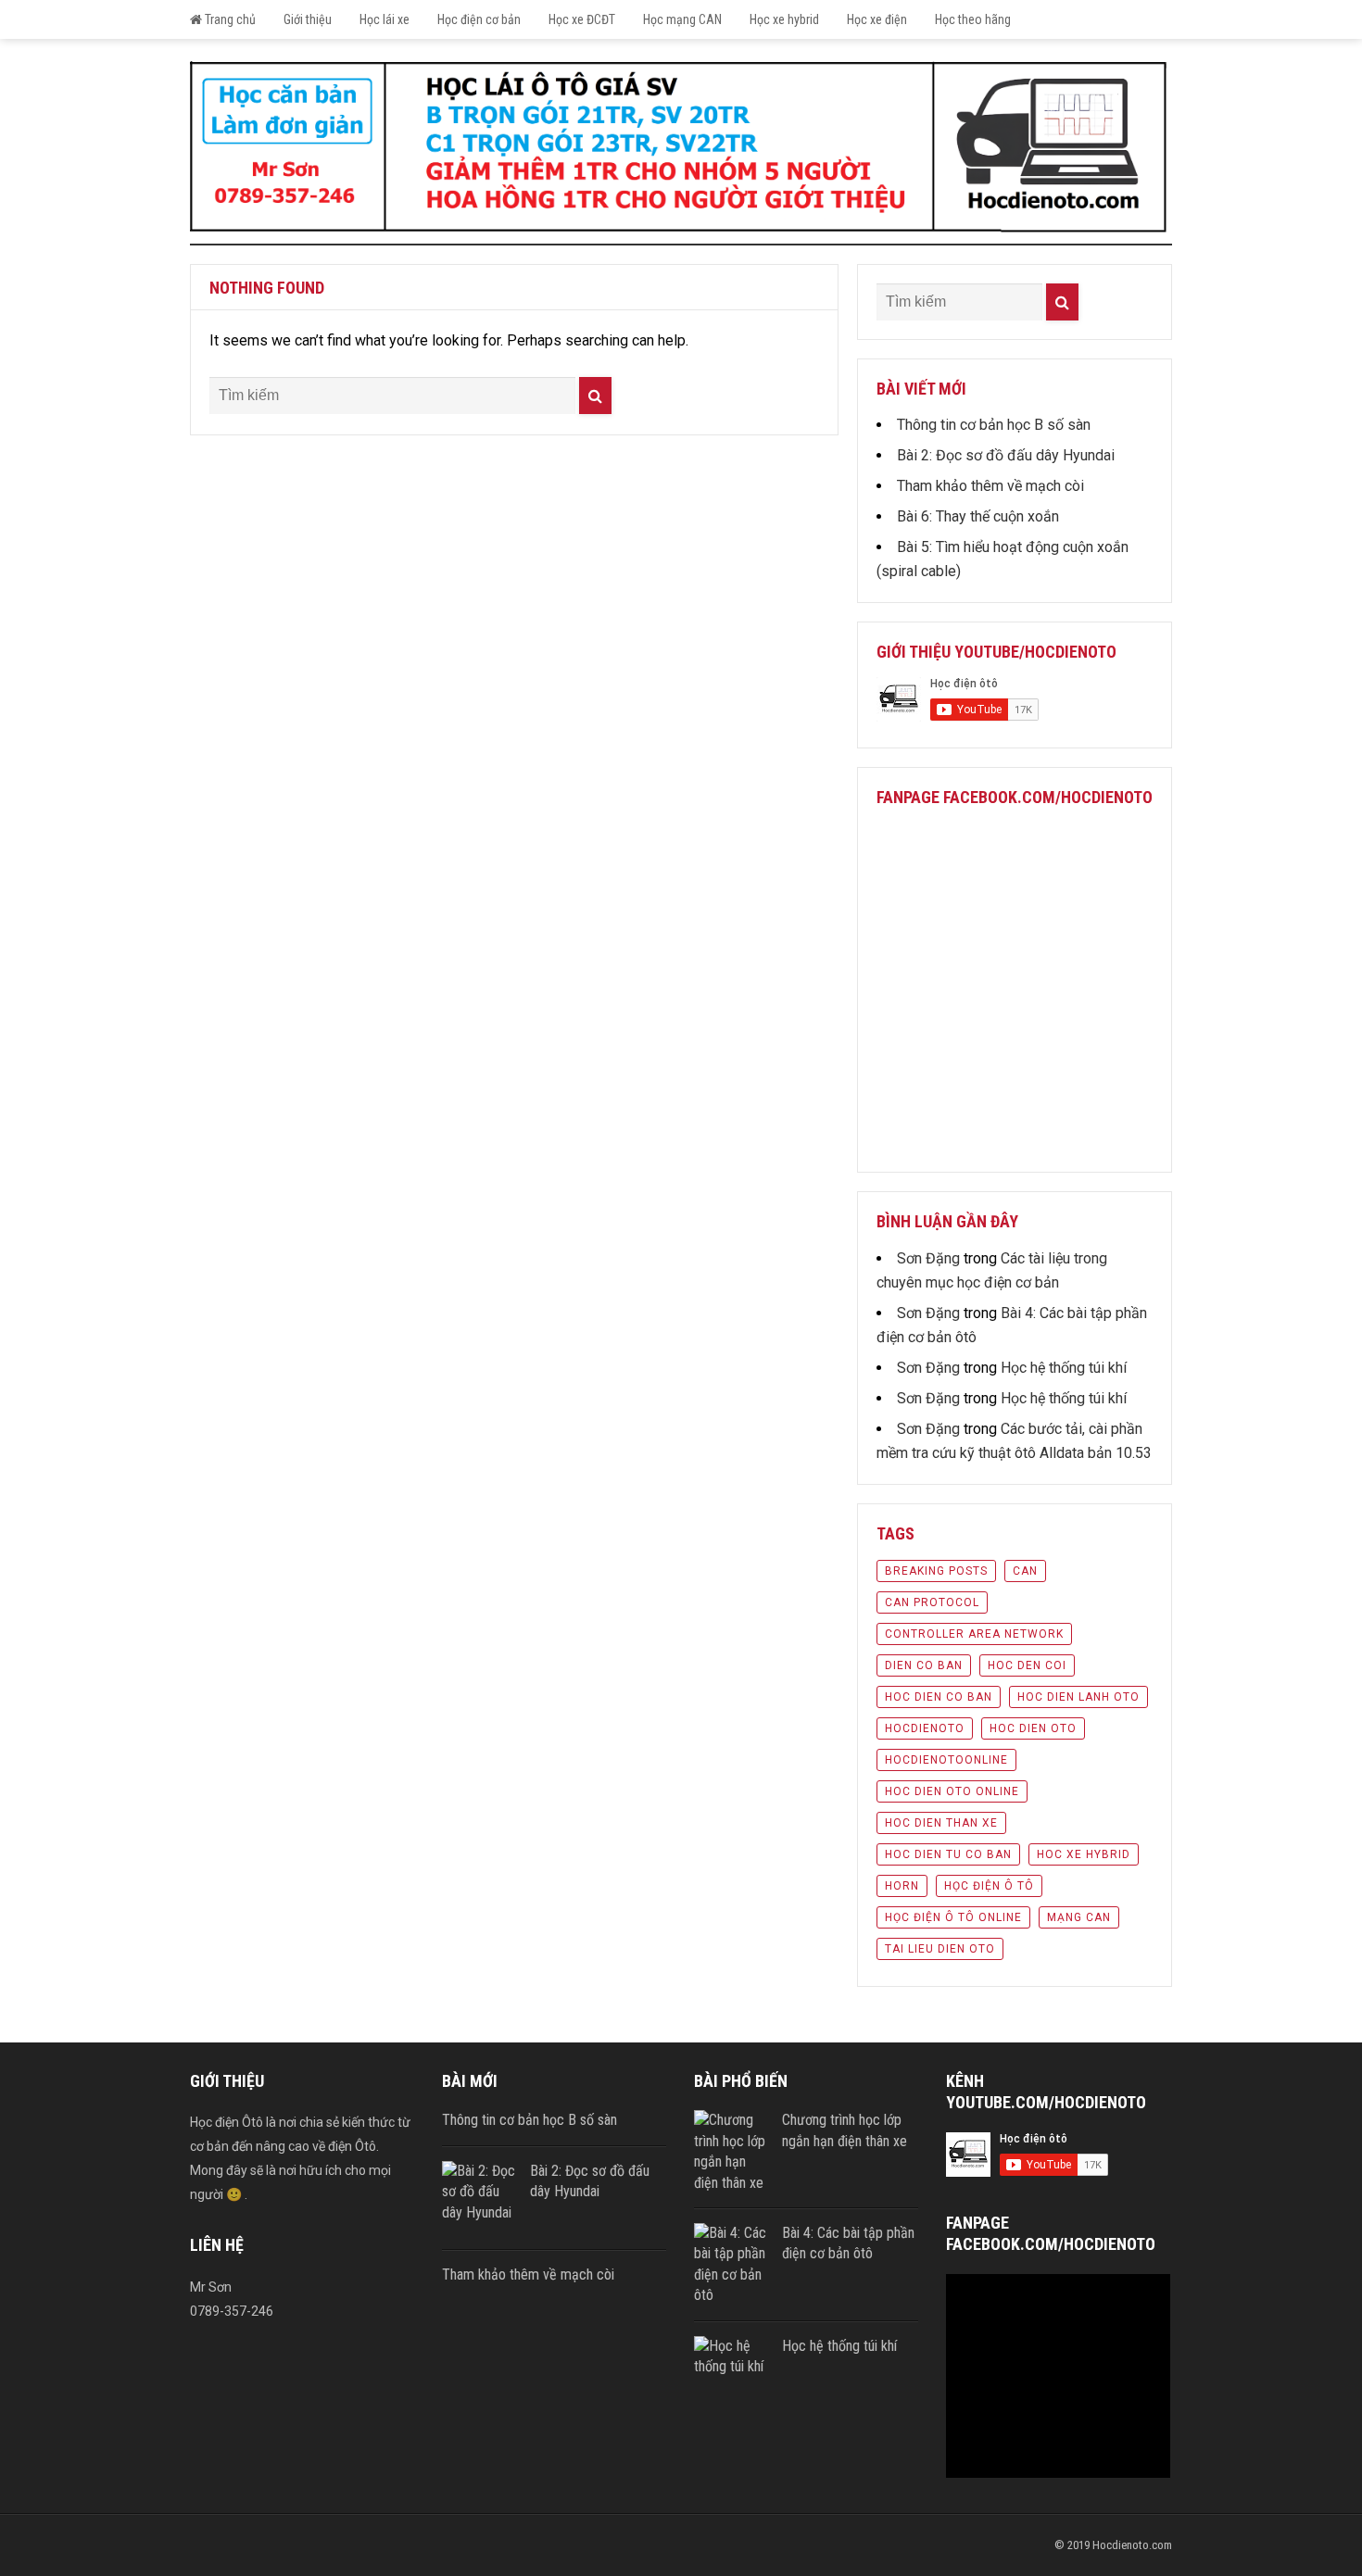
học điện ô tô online (953, 1917)
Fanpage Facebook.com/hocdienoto (1015, 797)
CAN (1025, 1571)
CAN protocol (932, 1602)
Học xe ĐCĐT (582, 19)
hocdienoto (925, 1728)
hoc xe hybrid (1084, 1854)
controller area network (974, 1634)
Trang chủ (229, 19)
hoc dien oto (1033, 1728)
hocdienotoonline (946, 1760)
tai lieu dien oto (940, 1949)
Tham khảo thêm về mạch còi (990, 486)
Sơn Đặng (928, 1258)
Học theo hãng (973, 19)
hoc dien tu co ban (948, 1854)
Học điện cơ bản (479, 19)
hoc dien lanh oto (1078, 1697)
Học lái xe (385, 19)
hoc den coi (1027, 1665)
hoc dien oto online (952, 1791)
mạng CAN (1079, 1917)
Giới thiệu (308, 19)
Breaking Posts (936, 1571)
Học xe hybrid (784, 19)
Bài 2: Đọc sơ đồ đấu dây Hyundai (1006, 455)
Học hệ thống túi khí (1064, 1368)
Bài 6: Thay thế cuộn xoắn (978, 516)
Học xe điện (877, 19)
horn (902, 1886)
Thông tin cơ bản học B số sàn (994, 425)
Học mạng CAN (682, 19)
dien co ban (924, 1665)
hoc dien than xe (941, 1823)
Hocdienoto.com (1132, 2545)
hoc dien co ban (939, 1697)
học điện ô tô (989, 1886)
